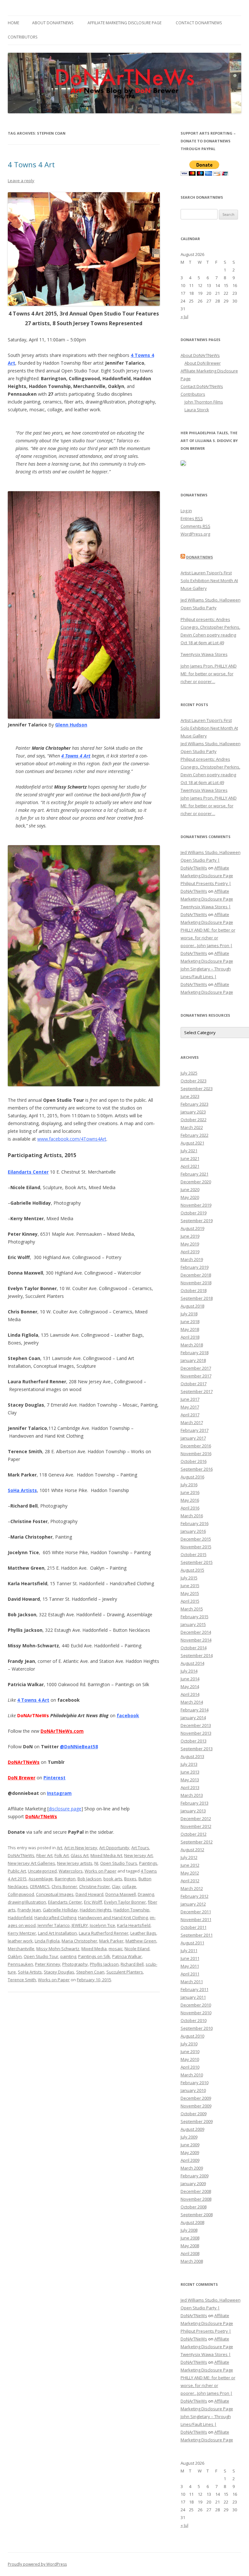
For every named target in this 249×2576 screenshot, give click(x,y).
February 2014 (195, 1710)
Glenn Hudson (71, 725)
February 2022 (195, 1135)
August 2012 (192, 1850)
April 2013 (190, 1787)
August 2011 (192, 1943)
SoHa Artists (22, 1490)
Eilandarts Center (28, 1172)
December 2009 (196, 2098)
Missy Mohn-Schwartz (58, 1949)
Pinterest (54, 1778)
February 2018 (195, 1353)
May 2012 (190, 1873)
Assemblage (41, 1879)
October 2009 (194, 2114)
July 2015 (189, 1578)
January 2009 (193, 2184)
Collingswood (21, 1894)
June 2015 (190, 1586)
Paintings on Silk (94, 1956)
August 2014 (192, 1663)
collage (129, 1886)
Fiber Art (44, 1855)
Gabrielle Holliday (60, 1910)
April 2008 (190, 2253)
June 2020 (190, 1189)
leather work (20, 1941)
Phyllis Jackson (104, 1964)
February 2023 (195, 1104)
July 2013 (189, 1764)
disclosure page (65, 1809)
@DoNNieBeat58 (79, 1747)
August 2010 (192, 2036)
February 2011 (195, 1989)
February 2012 (195, 1896)
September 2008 (197, 2215)
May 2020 (190, 1197)
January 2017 (193, 1438)
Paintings (148, 1863)
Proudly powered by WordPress (37, 2564)
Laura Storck (197, 410)
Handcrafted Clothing (55, 1918)
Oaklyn (15, 1956)
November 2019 (196, 1205)
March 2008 (192, 2261)
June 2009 (190, 2145)
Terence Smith (22, 1980)
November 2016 (196, 1454)
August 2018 (192, 1306)
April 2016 (190, 1508)
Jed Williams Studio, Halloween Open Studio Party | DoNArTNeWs (211, 860)
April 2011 (190, 1974)
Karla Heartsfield (134, 1925)
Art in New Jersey (81, 1848)
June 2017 (190, 1399)
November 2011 (196, 1919)
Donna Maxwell (121, 1894)
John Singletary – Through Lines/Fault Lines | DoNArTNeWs (206, 977)
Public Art (17, 1871)
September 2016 (197, 1469)
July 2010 (189, 2044)
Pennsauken (20, 1964)
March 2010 (192, 2075)
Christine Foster (95, 1886)
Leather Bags (143, 1933)
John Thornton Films (204, 402)
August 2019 (192, 1228)
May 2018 (190, 1329)
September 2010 (197, 2028)
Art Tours (140, 1848)
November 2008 (196, 2199)
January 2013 (193, 1811)
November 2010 (196, 2013)
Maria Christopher (79, 1941)
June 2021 (190, 1158)
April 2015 (190, 1601)
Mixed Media (94, 1949)
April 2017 (190, 1415)
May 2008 (190, 2246)
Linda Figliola (47, 1941)
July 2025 (189, 1073)
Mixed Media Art (106, 1855)
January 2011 (193, 1997)
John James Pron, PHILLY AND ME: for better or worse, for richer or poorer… (209, 674)
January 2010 (193, 2090)
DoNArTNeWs (41, 1816)
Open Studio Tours (119, 1863)
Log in (186, 511)
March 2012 (192, 1888)
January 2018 (193, 1360)
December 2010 (196, 2005)
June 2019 (190, 1236)
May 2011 (190, 1966)
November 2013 (196, 1733)
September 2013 (197, 1749)
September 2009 (197, 2121)
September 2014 (197, 1655)
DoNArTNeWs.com (62, 1731)
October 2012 (194, 1834)
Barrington (65, 1879)
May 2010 (190, 2059)
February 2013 (195, 1803)
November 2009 (196, 2106)
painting (68, 1956)
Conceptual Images (55, 1894)
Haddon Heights (96, 1910)
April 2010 (190, 2067)
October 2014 (194, 1648)
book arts (113, 1879)
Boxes (130, 1879)
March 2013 (192, 1795)
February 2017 (195, 1430)
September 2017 (197, 1391)
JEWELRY (80, 1925)
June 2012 (190, 1865)
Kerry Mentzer (22, 1933)
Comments (196, 526)
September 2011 (197, 1935)
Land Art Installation (57, 1933)
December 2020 (196, 1182)
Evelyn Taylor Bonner (125, 1902)
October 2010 (194, 2020)
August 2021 (192, 1143)
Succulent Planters (125, 1972)
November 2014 (196, 1640)
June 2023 (190, 1096)
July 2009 (189, 2137)
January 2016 (193, 1531)
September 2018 (197, 1298)
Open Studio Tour (41, 1956)
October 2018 (194, 1290)
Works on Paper (101, 1871)
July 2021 (189, 1151)
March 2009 (192, 2168)
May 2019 (190, 1244)
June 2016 (190, 1492)
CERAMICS (40, 1886)
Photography (75, 1964)
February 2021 (195, 1174)
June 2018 (190, 1321)
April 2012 (190, 1881)
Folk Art (62, 1855)
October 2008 (194, 2207)
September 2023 (197, 1089)
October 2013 (194, 1741)
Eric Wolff (93, 1902)
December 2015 (196, 1539)
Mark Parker (111, 1941)
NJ (96, 1863)
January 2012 (193, 1904)
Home (13, 23)
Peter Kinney (48, 1964)
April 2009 (190, 2160)
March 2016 (192, 1516)
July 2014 (189, 1671)
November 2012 (196, 1826)
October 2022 (194, 1120)
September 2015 (197, 1562)
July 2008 (189, 2230)
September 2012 (197, 1842)
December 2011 (196, 1912)
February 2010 (195, 2083)
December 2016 (196, 1446)
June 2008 (190, 2238)
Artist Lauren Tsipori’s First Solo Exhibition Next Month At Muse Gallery (209, 580)
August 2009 (192, 2129)
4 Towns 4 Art (31, 164)
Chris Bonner (64, 1886)
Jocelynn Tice (102, 1925)
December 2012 (196, 1819)
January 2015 (193, 1624)
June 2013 (190, 1772)
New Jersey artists (75, 1863)
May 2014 (190, 1686)
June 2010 (190, 2051)
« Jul (184, 316)
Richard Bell (132, 1964)
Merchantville (21, 1949)
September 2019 (197, 1221)
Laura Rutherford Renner (104, 1933)
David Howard (89, 1894)
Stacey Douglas (59, 1972)
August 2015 (192, 1570)
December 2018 (196, 1275)
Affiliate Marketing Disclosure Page (124, 23)
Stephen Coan (90, 1972)
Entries (192, 518)
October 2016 (194, 1461)
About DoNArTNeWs (53, 23)
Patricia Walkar (127, 1956)
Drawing (146, 1894)
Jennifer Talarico (54, 1925)
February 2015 (195, 1617)
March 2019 (192, 1259)
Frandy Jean (29, 1910)
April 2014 (190, 1694)
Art (59, 1848)
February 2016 (195, 1523)
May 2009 (190, 2152)
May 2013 (190, 1780)
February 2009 (195, 2176)
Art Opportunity (114, 1848)
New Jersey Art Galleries (31, 1863)
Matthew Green (141, 1941)
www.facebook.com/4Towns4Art (72, 1139)
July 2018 (189, 1314)
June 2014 (190, 1679)
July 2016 (189, 1485)
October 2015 (194, 1554)
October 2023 (194, 1081)
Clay (116, 1886)
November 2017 (196, 1376)
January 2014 (193, 1718)
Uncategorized (42, 1871)
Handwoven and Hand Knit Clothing (113, 1918)
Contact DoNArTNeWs (199, 23)
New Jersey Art (138, 1855)
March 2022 (192, 1127)
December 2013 (196, 1725)
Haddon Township (131, 1910)
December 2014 (196, 1632)
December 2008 (196, 2191)
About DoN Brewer (203, 363)
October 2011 (194, 1927)
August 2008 (192, 2222)
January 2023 (193, 1112)
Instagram (59, 1793)
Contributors (23, 37)
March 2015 (192, 1609)
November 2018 (196, 1283)
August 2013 (192, 1756)
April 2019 (190, 1252)
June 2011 (190, 1958)
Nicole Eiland (137, 1949)
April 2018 (190, 1337)
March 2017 (192, 1422)
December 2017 (196, 1368)
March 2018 (192, 1345)
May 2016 (190, 1500)
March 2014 (192, 1702)
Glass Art (80, 1855)
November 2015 (196, 1547)
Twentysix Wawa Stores (204, 654)
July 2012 (189, 1857)
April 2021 (190, 1166)
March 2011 (192, 1982)
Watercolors (71, 1871)
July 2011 (189, 1951)
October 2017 (194, 1384)
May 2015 (190, 1593)
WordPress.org (195, 534)
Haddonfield (20, 1918)
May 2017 (190, 1407)
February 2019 (195, 1267)
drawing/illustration (27, 1902)
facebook (128, 1715)
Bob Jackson (89, 1879)
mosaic (116, 1949)
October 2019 (194, 1213)
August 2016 (192, 1477)
